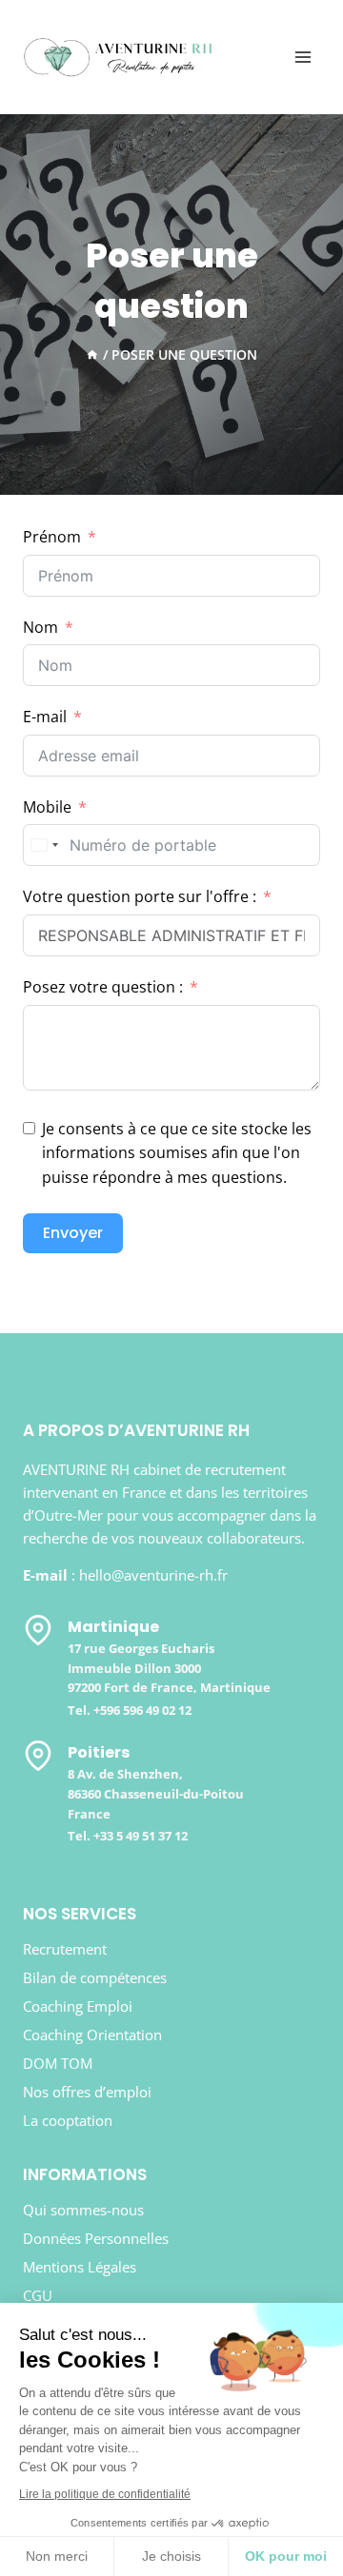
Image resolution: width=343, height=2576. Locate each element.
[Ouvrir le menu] (303, 57)
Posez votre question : (103, 987)
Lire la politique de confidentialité (105, 2494)
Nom (40, 627)
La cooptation (68, 2120)
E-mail (45, 717)
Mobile (47, 807)
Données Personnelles (96, 2238)
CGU (38, 2295)
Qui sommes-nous (83, 2210)
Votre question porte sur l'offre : (140, 896)
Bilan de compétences (95, 1977)
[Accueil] (92, 354)
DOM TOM (58, 2063)
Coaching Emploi (78, 2006)
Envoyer (73, 1233)
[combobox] (44, 845)
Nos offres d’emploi (87, 2092)
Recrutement (65, 1949)
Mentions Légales (80, 2267)
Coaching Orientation (92, 2035)
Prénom (52, 537)
